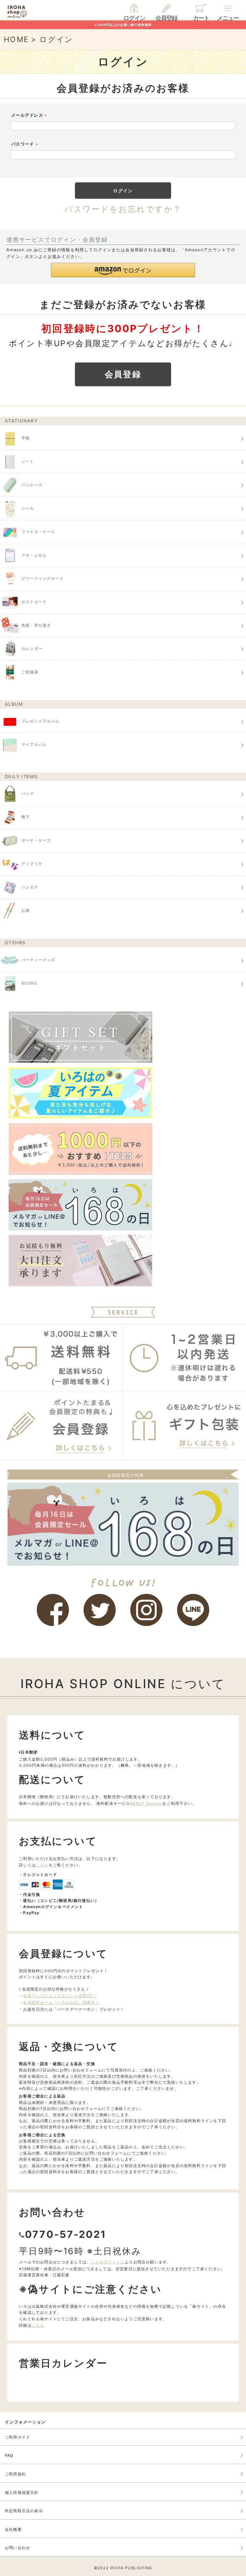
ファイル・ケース (38, 532)
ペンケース (32, 485)
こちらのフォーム (108, 2262)
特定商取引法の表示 (24, 2511)
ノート (28, 461)
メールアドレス (30, 116)
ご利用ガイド (17, 2437)
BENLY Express (147, 1803)
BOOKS (29, 983)
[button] (123, 270)
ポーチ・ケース (36, 841)
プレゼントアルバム (41, 721)
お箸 (26, 911)
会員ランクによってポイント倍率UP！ (60, 1996)
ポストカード (34, 602)
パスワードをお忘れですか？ (123, 209)
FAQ (9, 2455)
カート (201, 18)
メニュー (228, 18)
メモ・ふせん (34, 555)
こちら (42, 1865)
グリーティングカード (43, 578)
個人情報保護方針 (22, 2493)
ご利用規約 (15, 2474)
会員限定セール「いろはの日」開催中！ (61, 2002)
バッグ (28, 794)
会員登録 (166, 18)
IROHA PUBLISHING (131, 2568)
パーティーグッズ (38, 960)
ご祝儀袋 (30, 672)
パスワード (25, 145)
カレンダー (32, 649)
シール (28, 508)
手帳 (26, 438)
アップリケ (32, 864)
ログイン (134, 18)
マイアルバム (34, 744)
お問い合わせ (17, 2548)
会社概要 (13, 2529)
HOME (16, 39)
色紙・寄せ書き (36, 625)
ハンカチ (30, 887)
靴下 (26, 817)
